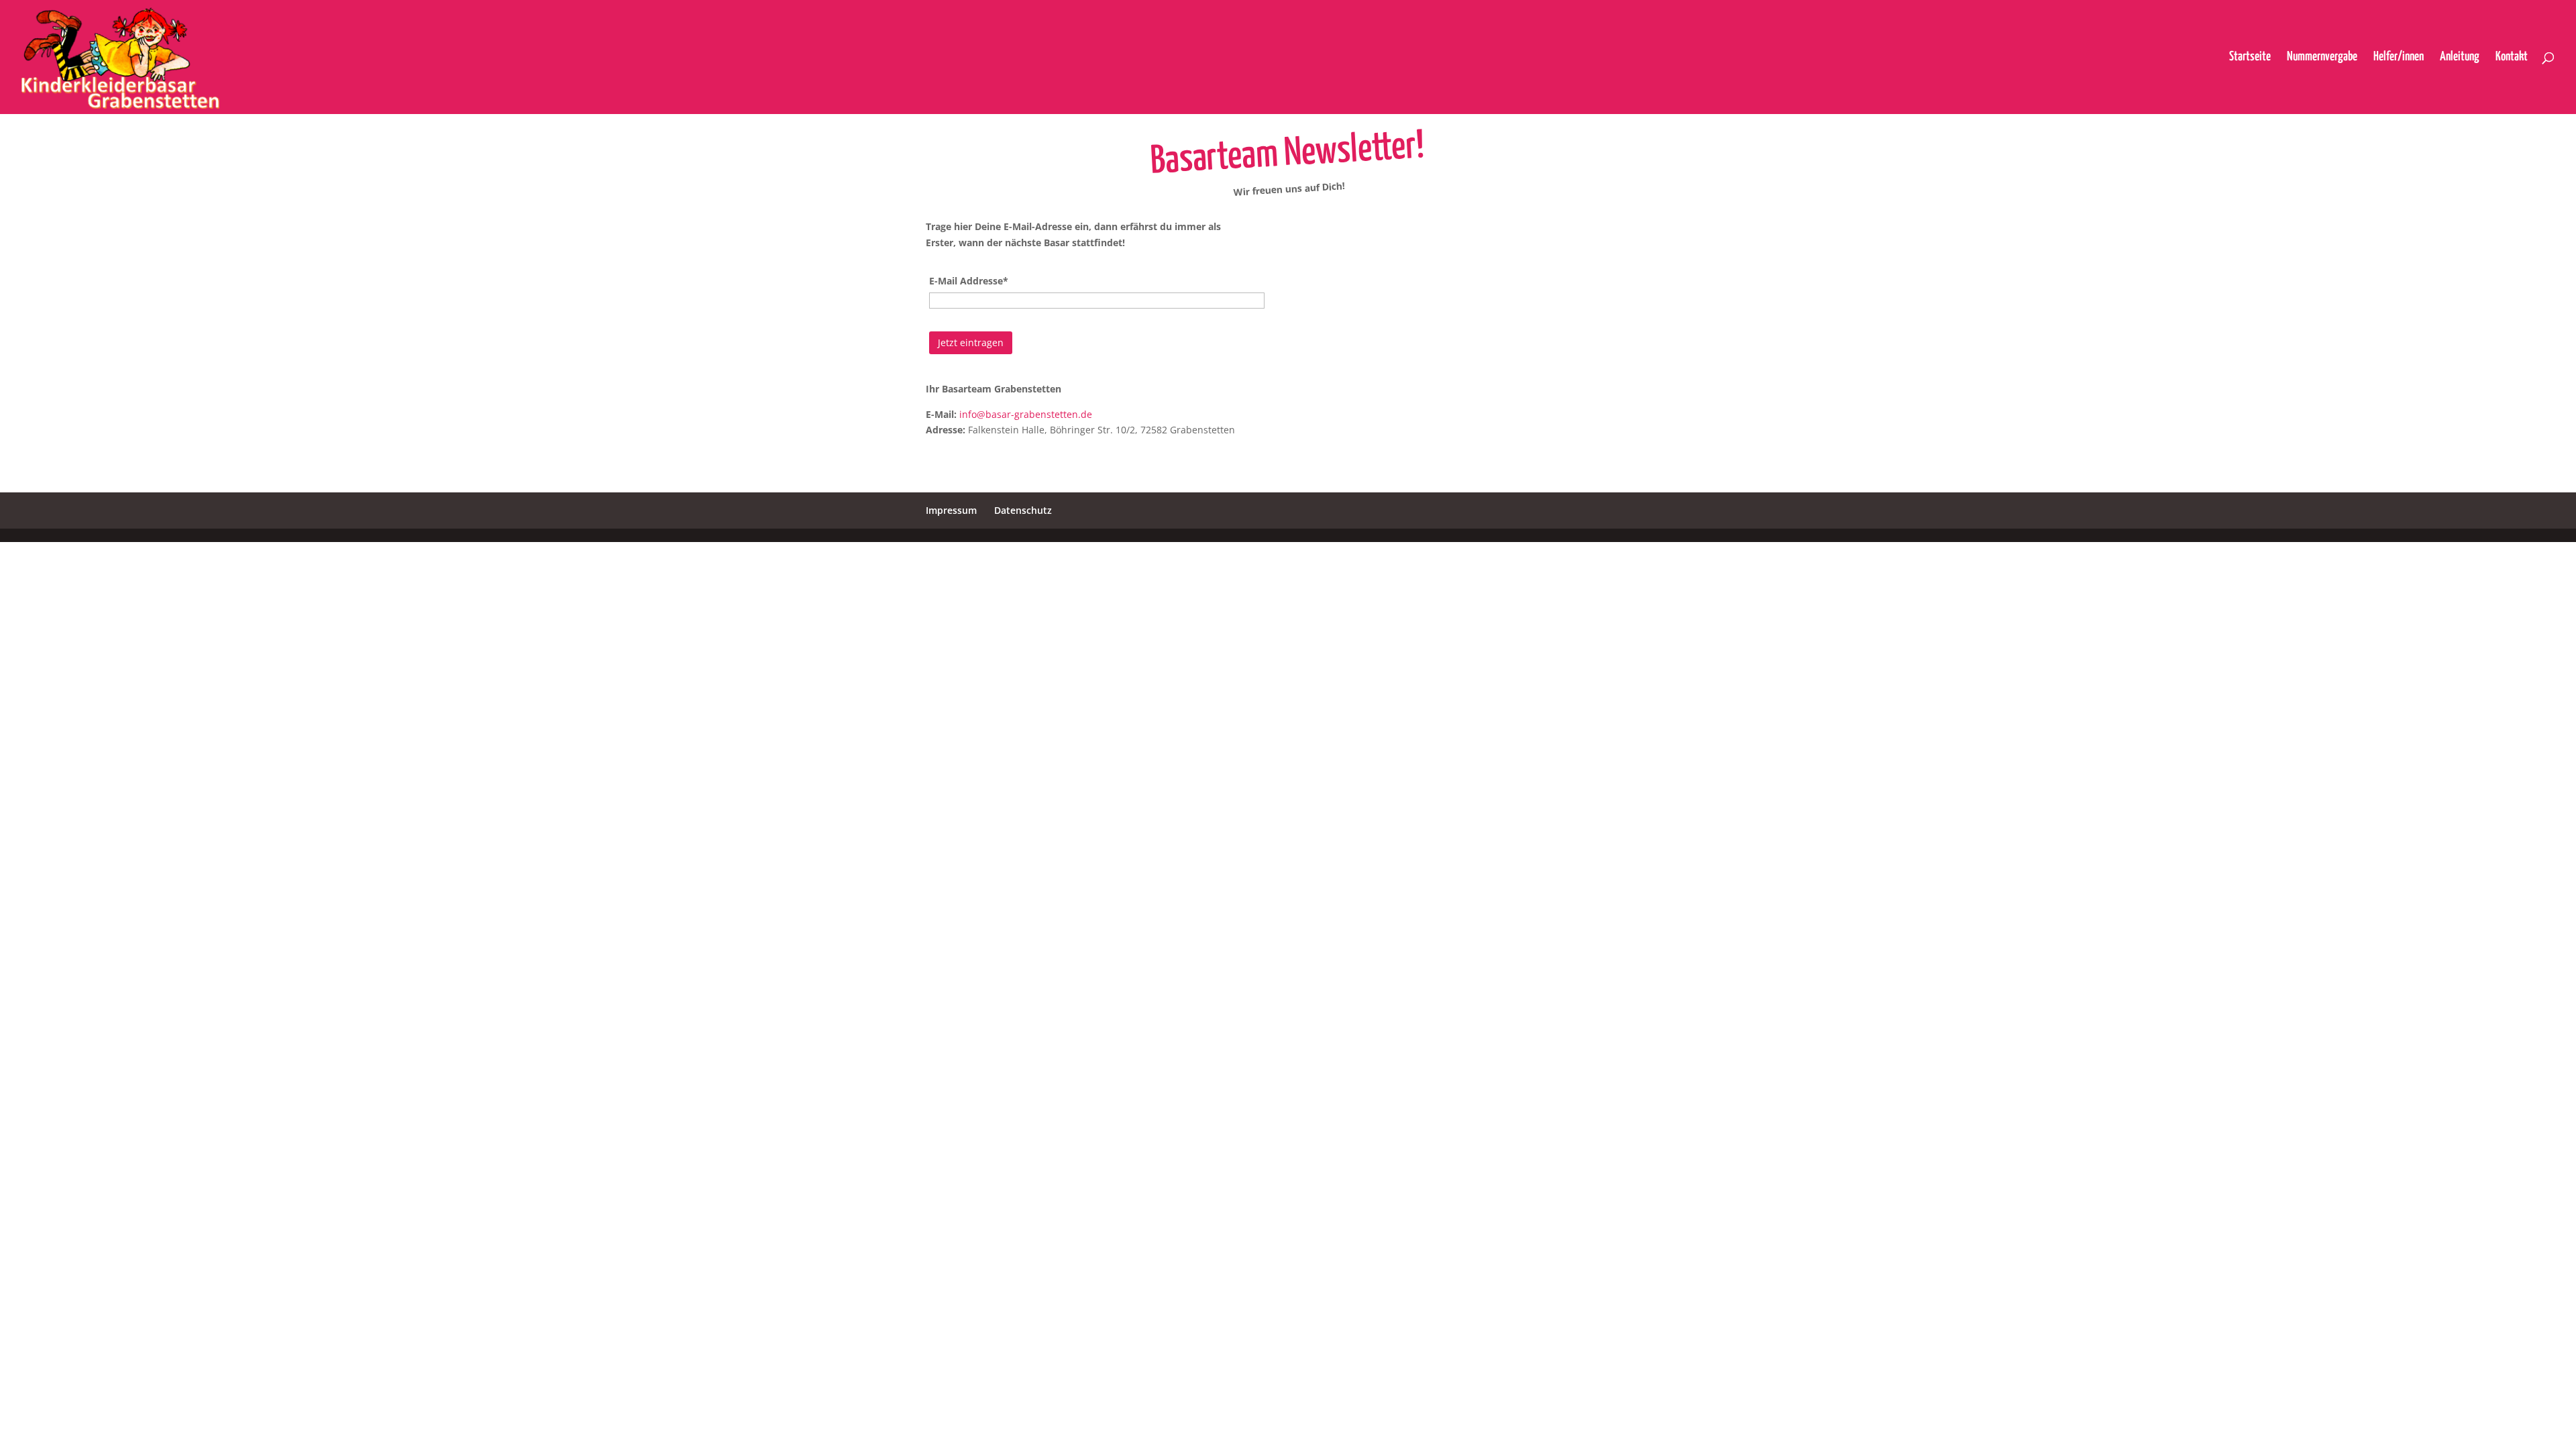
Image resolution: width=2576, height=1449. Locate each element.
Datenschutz (1023, 510)
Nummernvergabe (2322, 58)
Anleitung (2460, 58)
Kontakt (2512, 58)
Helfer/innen (2399, 58)
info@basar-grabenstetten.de (1026, 414)
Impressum (951, 510)
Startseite (2250, 58)
